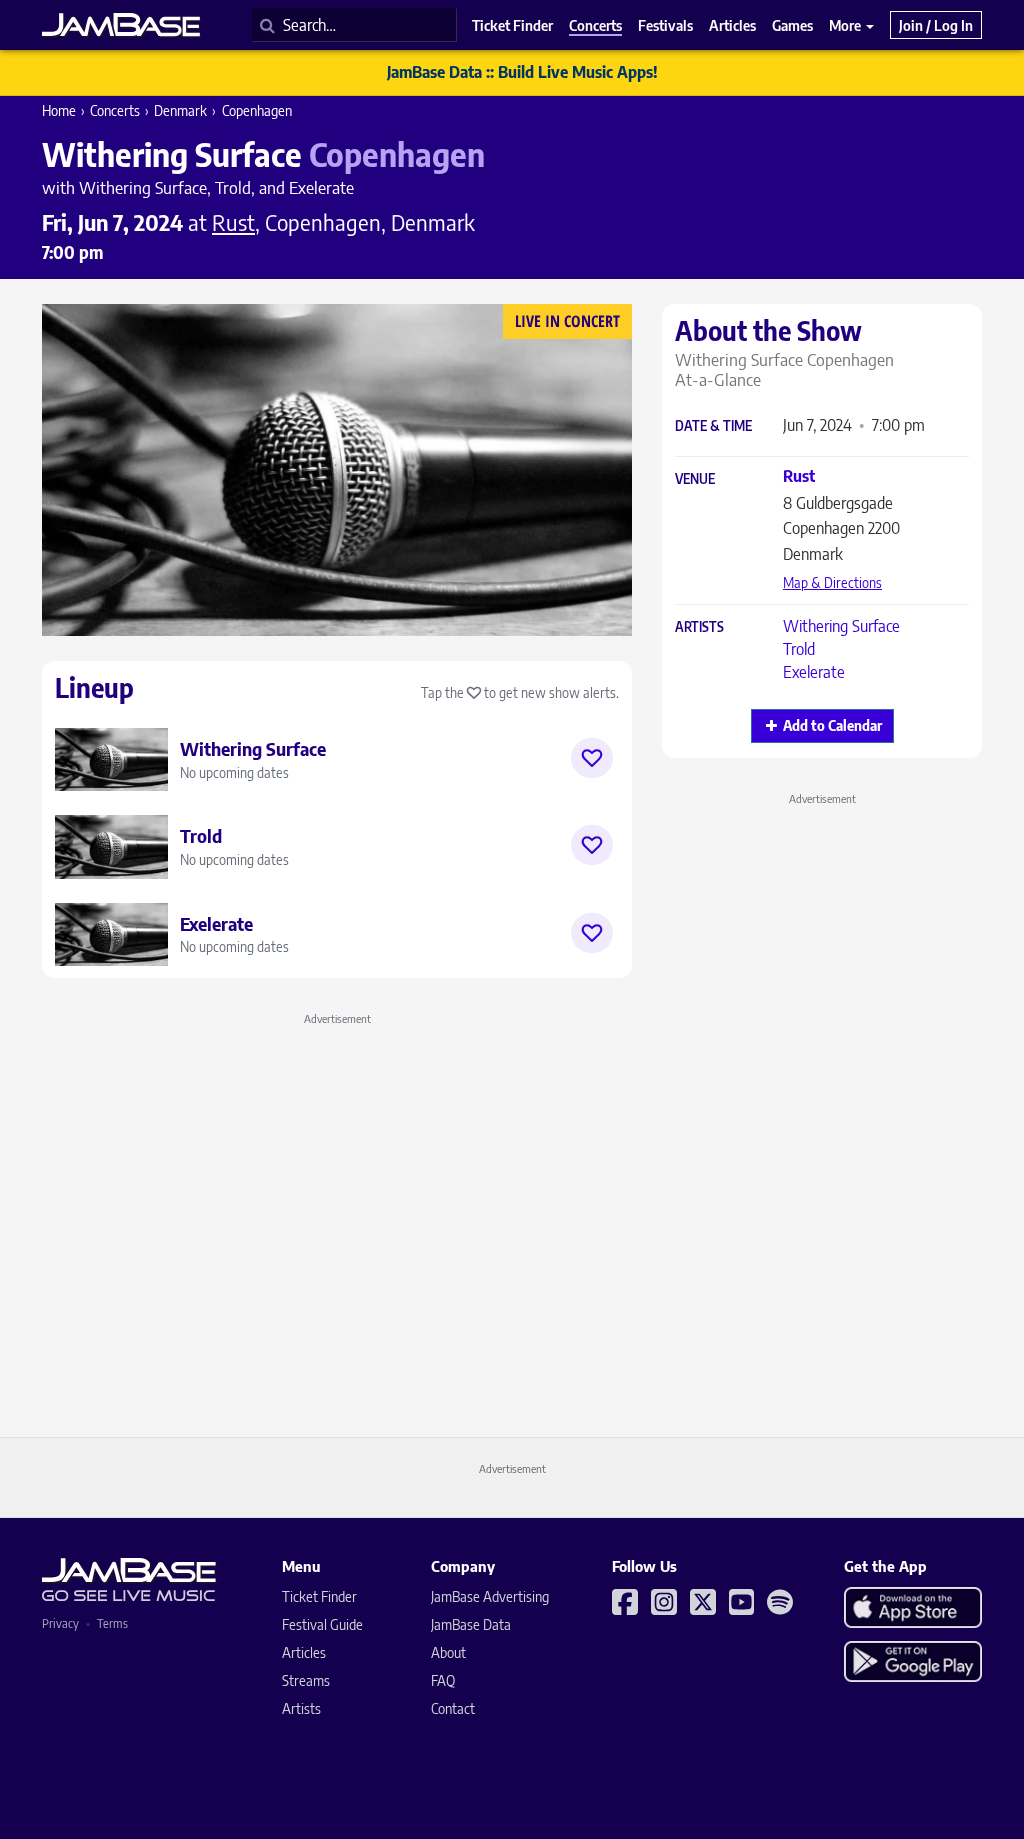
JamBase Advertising (490, 1596)
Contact (453, 1708)
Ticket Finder (319, 1596)
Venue (695, 479)
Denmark (180, 110)
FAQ (443, 1680)
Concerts (115, 110)
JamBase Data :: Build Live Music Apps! (522, 72)
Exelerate (814, 672)
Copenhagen (257, 110)
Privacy (60, 1623)
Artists (699, 627)
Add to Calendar (832, 725)
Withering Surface (841, 626)
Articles (304, 1652)
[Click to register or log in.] (592, 758)
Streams (306, 1680)
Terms (112, 1623)
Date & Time (713, 426)
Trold (799, 649)
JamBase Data (471, 1624)
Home (59, 110)
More (846, 25)
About (448, 1652)
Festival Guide (322, 1624)
